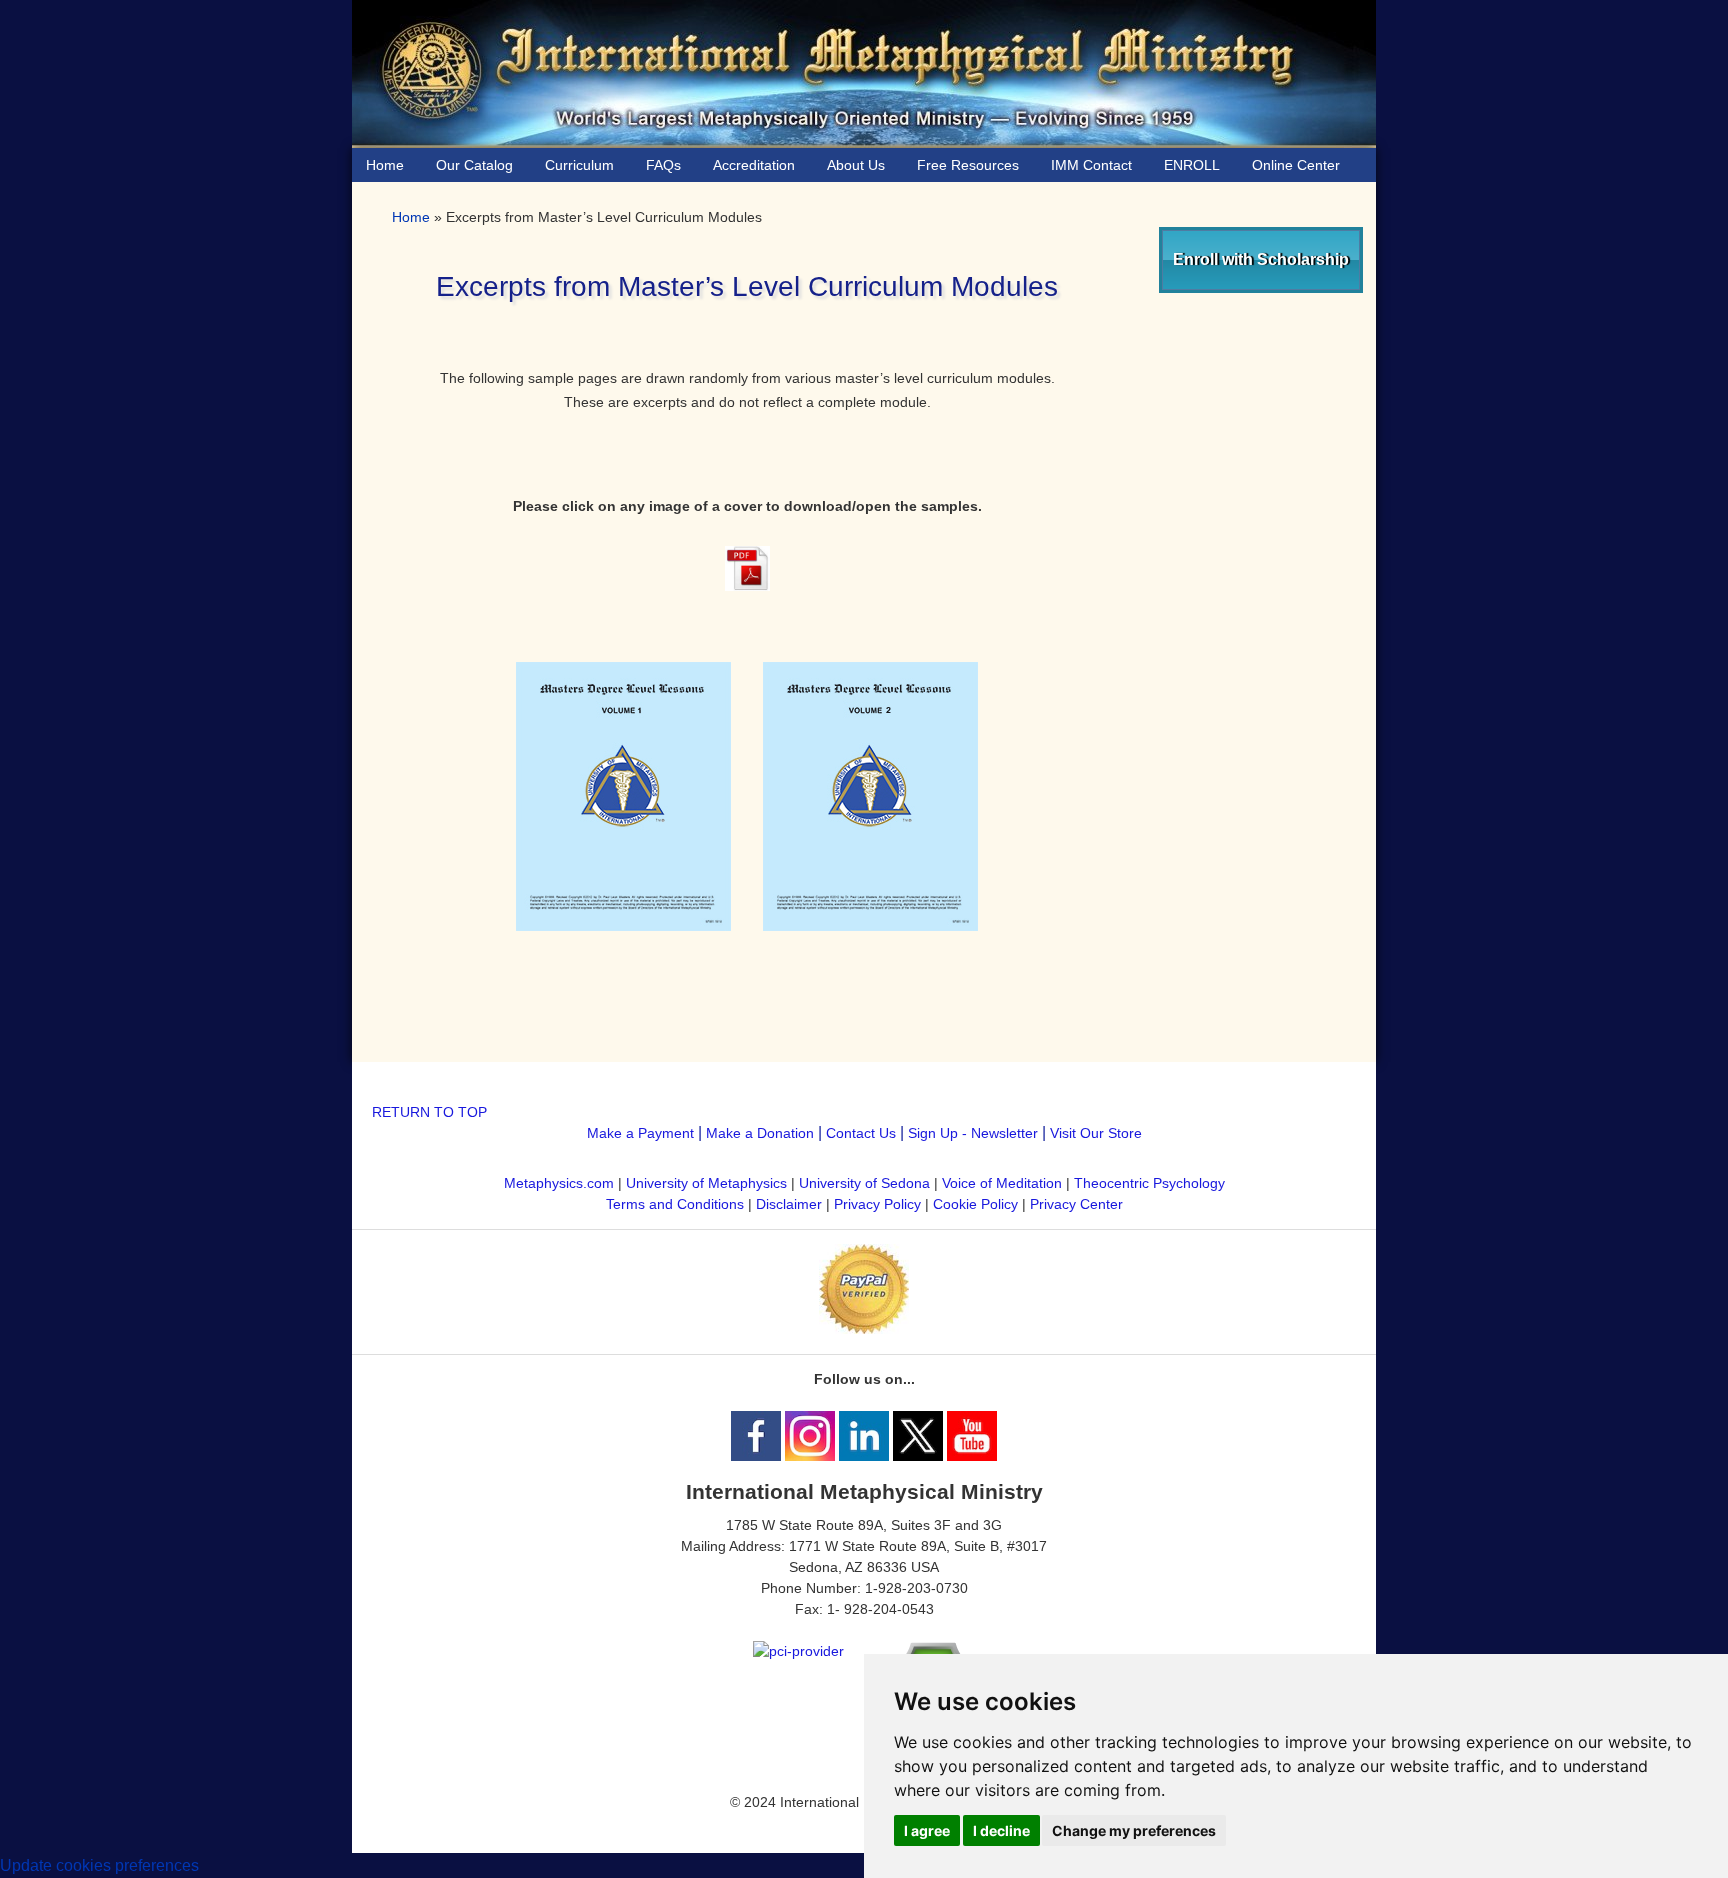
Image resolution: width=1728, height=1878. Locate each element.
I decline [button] (1001, 1830)
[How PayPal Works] (864, 1329)
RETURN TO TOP (429, 1112)
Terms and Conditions (675, 1204)
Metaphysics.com (561, 1183)
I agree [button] (927, 1830)
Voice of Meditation (1002, 1183)
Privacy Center (1076, 1204)
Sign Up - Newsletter (973, 1133)
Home (411, 217)
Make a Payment (640, 1133)
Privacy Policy (877, 1204)
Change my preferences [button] (1134, 1830)
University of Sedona (864, 1183)
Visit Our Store (1096, 1133)
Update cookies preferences (99, 1865)
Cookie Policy (975, 1204)
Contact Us (861, 1133)
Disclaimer (789, 1204)
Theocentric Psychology (1149, 1183)
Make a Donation (760, 1133)
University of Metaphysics (706, 1183)
